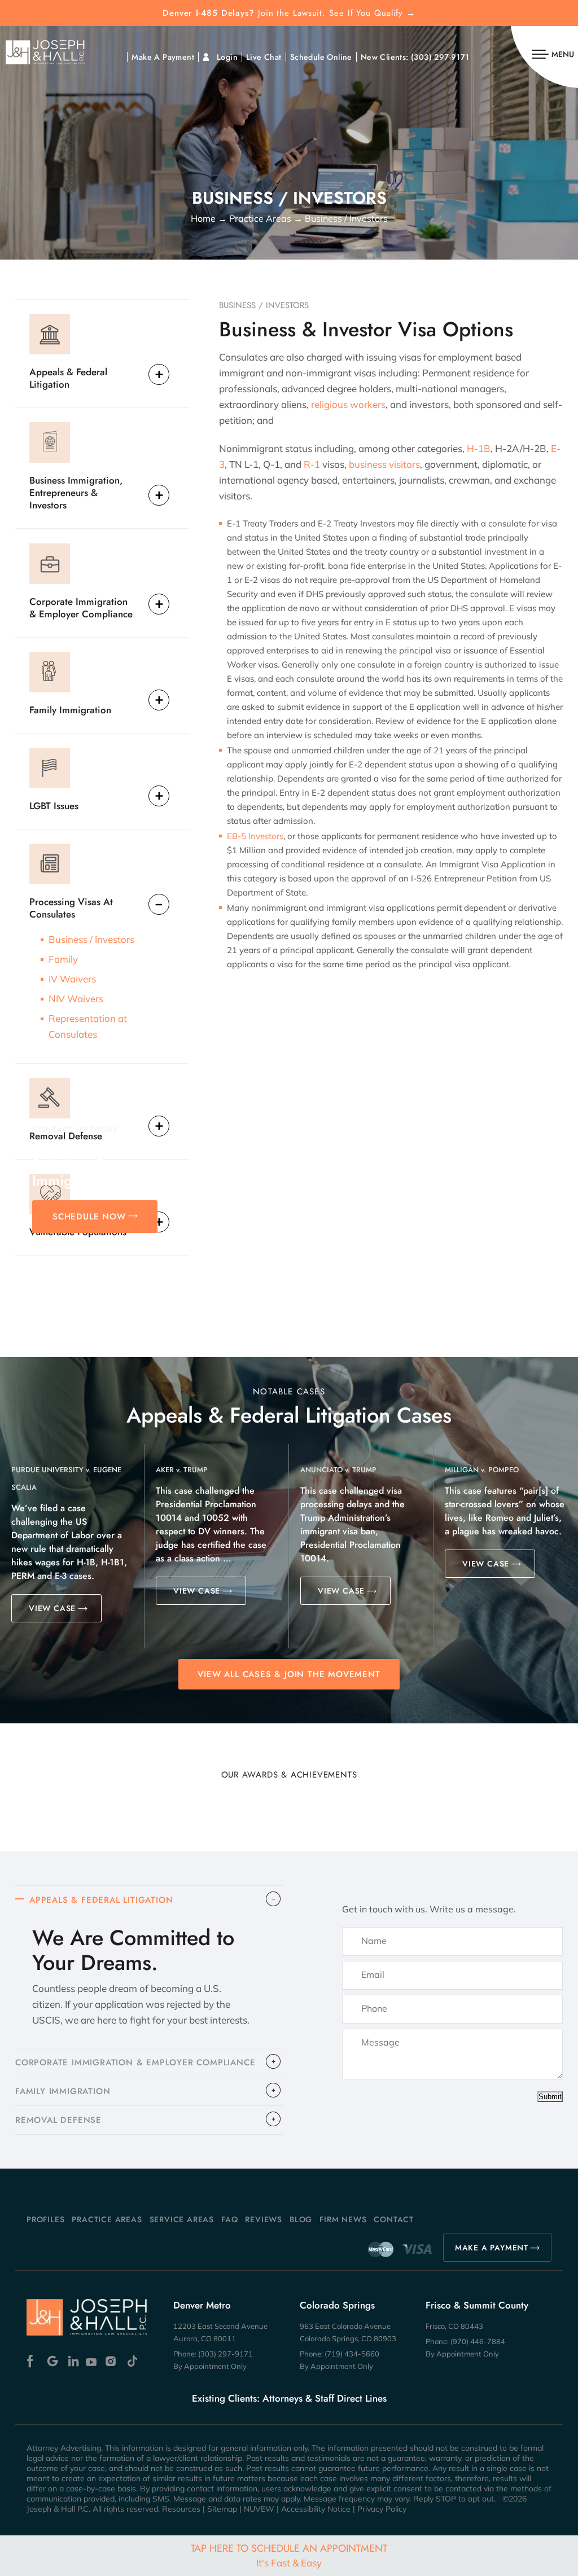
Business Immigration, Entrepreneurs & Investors (76, 492)
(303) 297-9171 (440, 57)
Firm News (343, 2219)
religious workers (348, 404)
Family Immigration (70, 710)
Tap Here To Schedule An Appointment (289, 2555)
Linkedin (73, 2361)
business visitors (384, 464)
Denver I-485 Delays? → (289, 13)
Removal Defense (66, 1136)
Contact (394, 2219)
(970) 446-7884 (478, 2341)
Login (227, 57)
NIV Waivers (76, 999)
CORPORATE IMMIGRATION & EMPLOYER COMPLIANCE (135, 2062)
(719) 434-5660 (352, 2354)
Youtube (92, 2361)
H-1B (479, 448)
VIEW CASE (52, 1608)
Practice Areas (107, 2219)
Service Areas (182, 2219)
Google (53, 2361)
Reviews (264, 2219)
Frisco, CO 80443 (454, 2326)
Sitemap (222, 2509)
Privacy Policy (382, 2509)
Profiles (45, 2219)
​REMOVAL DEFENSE (58, 2120)
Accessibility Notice (316, 2509)
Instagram (112, 2361)
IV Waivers (72, 979)
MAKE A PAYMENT (492, 2248)
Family (63, 959)
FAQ (229, 2219)
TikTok (132, 2361)
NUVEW (259, 2509)
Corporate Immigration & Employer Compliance (81, 607)
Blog (301, 2219)
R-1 (312, 464)
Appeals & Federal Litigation (68, 378)
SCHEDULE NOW (89, 1217)
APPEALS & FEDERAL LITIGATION (101, 1900)
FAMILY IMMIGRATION (63, 2091)
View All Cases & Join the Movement (289, 1674)
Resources (181, 2509)
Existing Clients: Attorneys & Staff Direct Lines (289, 2398)
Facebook (33, 2361)
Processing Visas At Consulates (71, 908)
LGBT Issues (54, 806)
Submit (550, 2097)
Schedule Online (321, 57)
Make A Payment (163, 57)
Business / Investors (91, 939)
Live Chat (264, 57)
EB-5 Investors (255, 836)
